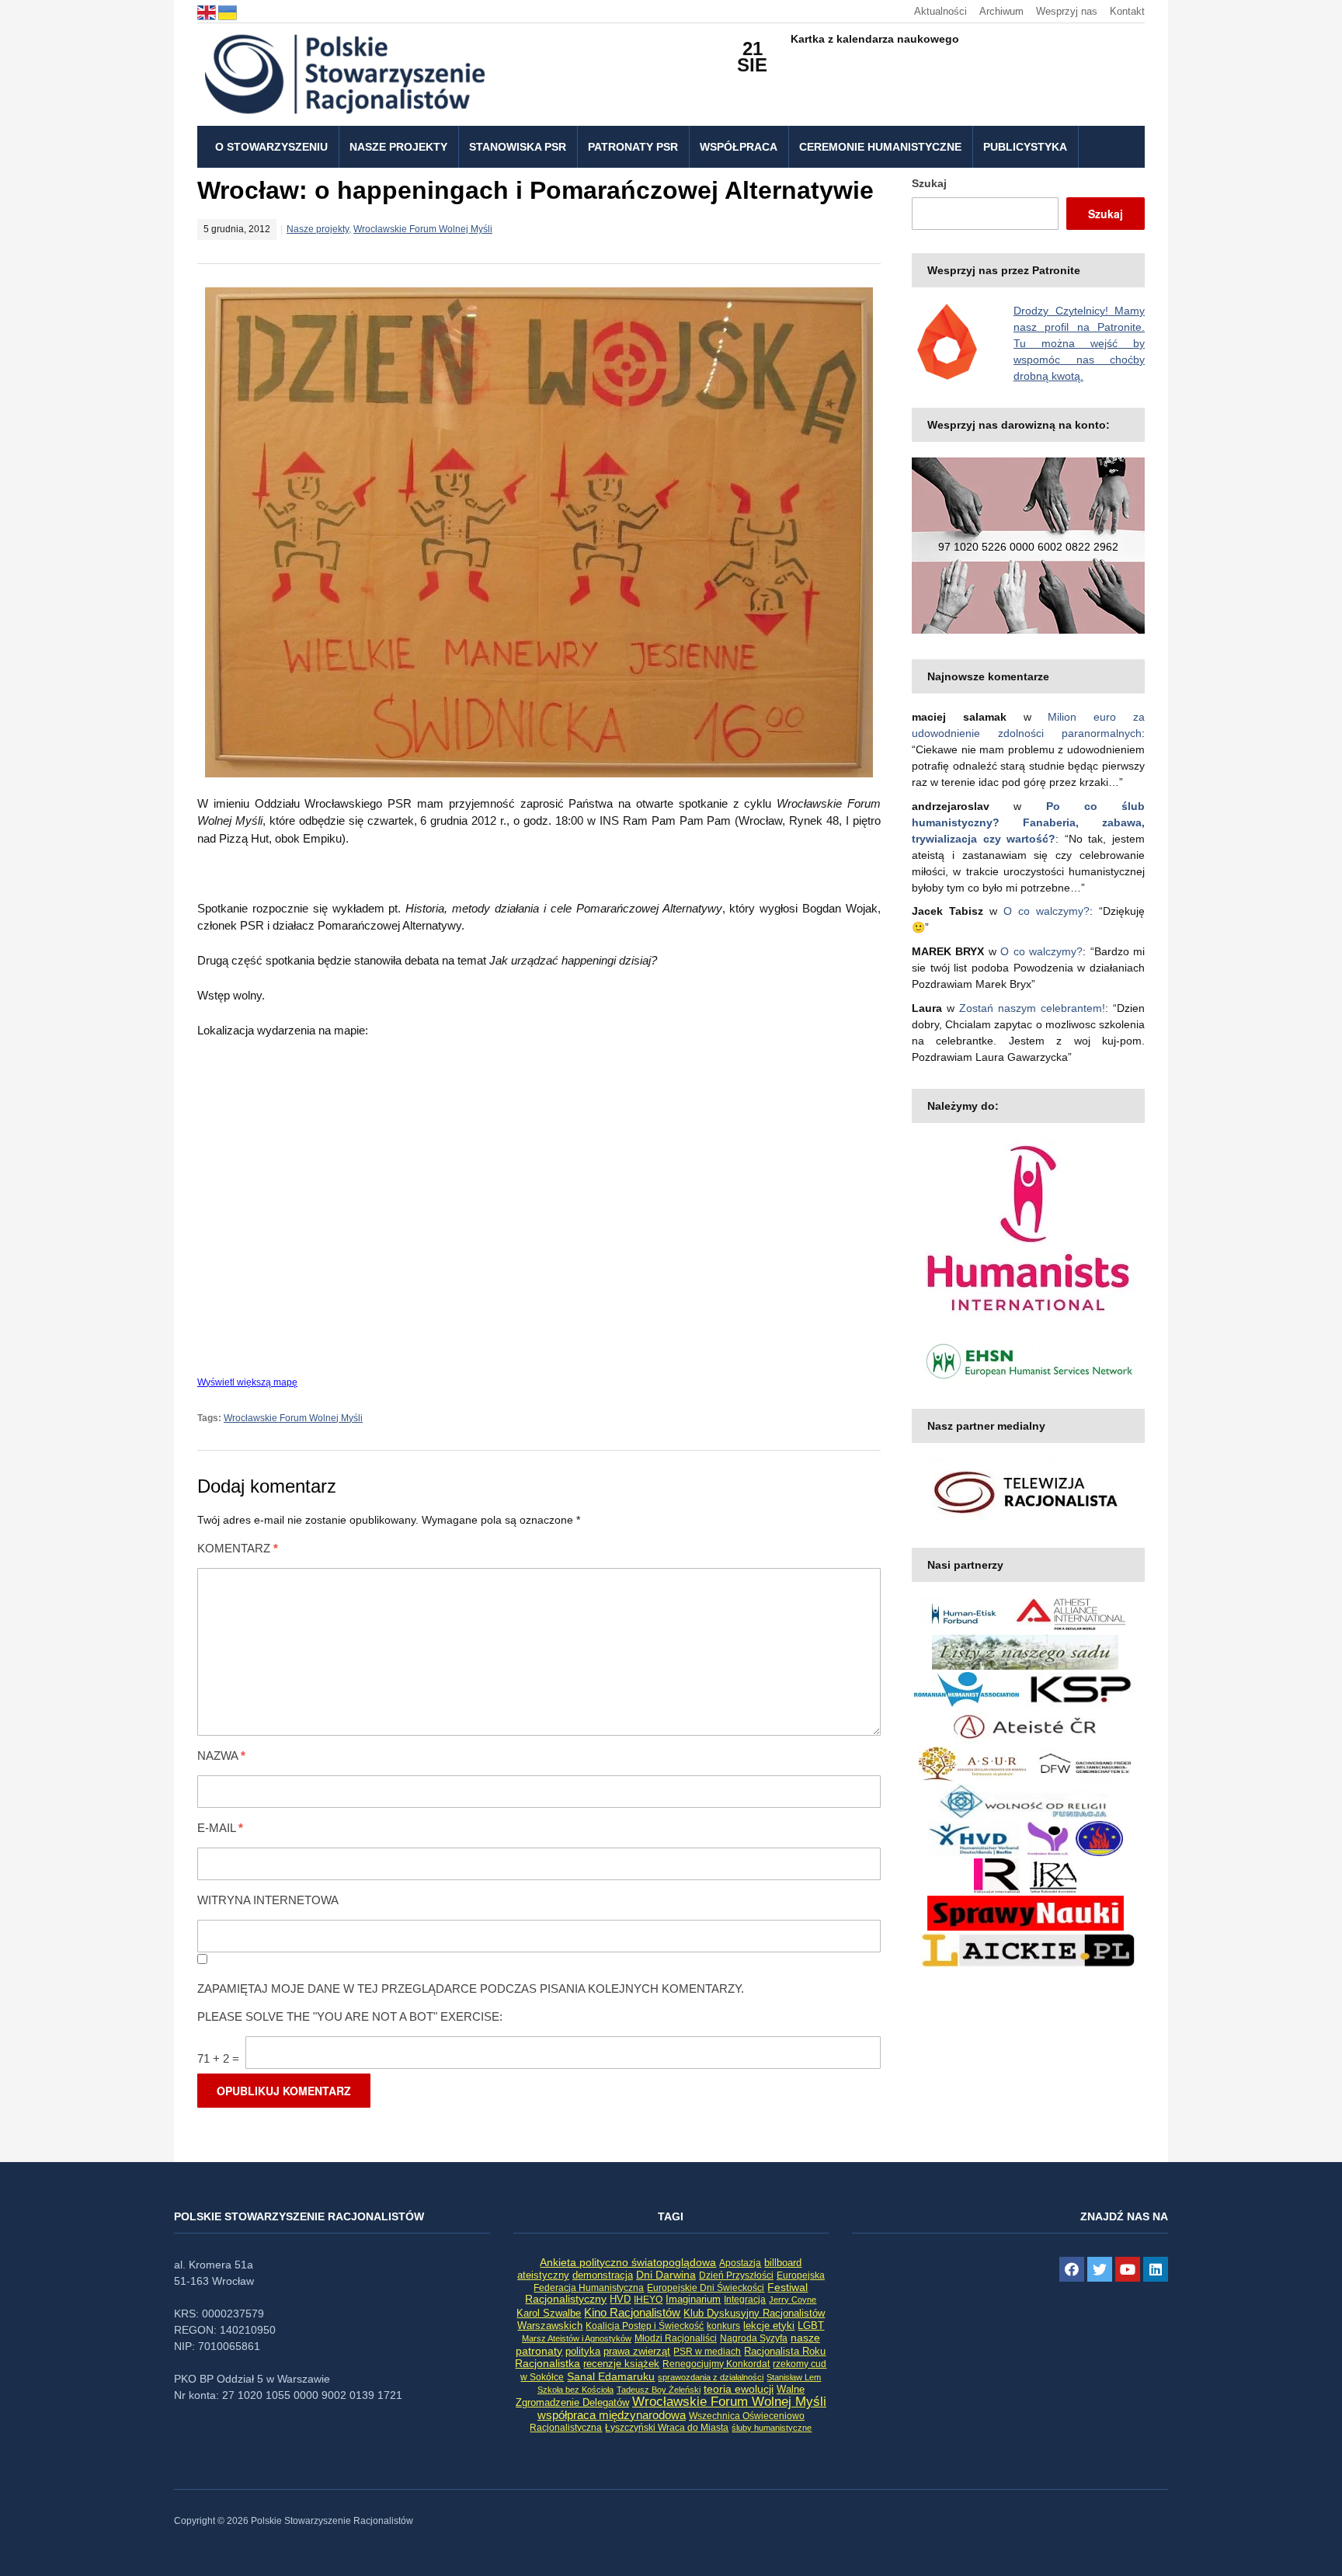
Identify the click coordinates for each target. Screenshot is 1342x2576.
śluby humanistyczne (772, 2428)
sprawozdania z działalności (711, 2377)
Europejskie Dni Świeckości (706, 2287)
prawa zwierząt (637, 2352)
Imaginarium (693, 2299)
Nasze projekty (398, 147)
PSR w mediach (707, 2352)
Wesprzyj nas (1067, 11)
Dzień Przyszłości (736, 2275)
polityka (583, 2352)
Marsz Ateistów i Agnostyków (577, 2338)
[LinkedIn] (1156, 2269)
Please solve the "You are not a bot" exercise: (350, 2016)
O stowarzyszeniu (271, 147)
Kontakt (1127, 11)
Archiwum (1001, 11)
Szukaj (929, 183)
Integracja (745, 2300)
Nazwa (221, 1756)
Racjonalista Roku (785, 2351)
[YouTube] (1128, 2269)
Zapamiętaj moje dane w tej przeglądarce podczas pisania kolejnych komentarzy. (471, 1988)
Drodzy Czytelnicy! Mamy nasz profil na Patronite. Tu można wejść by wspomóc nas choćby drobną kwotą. (1079, 343)
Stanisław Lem (794, 2377)
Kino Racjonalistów (632, 2312)
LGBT (811, 2326)
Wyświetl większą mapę (247, 1382)
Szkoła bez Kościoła (575, 2390)
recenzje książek (621, 2364)
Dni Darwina (666, 2275)
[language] (208, 11)
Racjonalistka (548, 2363)
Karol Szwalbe (549, 2314)
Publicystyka (1025, 147)
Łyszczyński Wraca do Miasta (667, 2428)
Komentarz (238, 1548)
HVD (620, 2299)
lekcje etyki (769, 2326)
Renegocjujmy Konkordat (716, 2364)
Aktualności (940, 11)
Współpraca (739, 147)
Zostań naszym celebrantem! (1032, 1008)
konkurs (723, 2326)
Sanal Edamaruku (611, 2377)
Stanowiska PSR (518, 147)
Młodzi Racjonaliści (676, 2338)
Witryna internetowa (268, 1900)
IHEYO (648, 2300)
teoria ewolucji (739, 2389)
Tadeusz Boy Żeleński (659, 2390)
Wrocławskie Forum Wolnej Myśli (423, 229)
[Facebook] (1072, 2269)
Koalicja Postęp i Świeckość (645, 2326)
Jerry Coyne (793, 2300)
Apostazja (740, 2263)
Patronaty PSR (633, 147)
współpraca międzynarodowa (612, 2415)
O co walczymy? (1046, 911)
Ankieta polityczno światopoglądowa (628, 2262)
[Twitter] (1100, 2269)
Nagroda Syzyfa (754, 2338)
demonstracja (603, 2275)
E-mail (220, 1828)
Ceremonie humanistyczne (880, 147)
